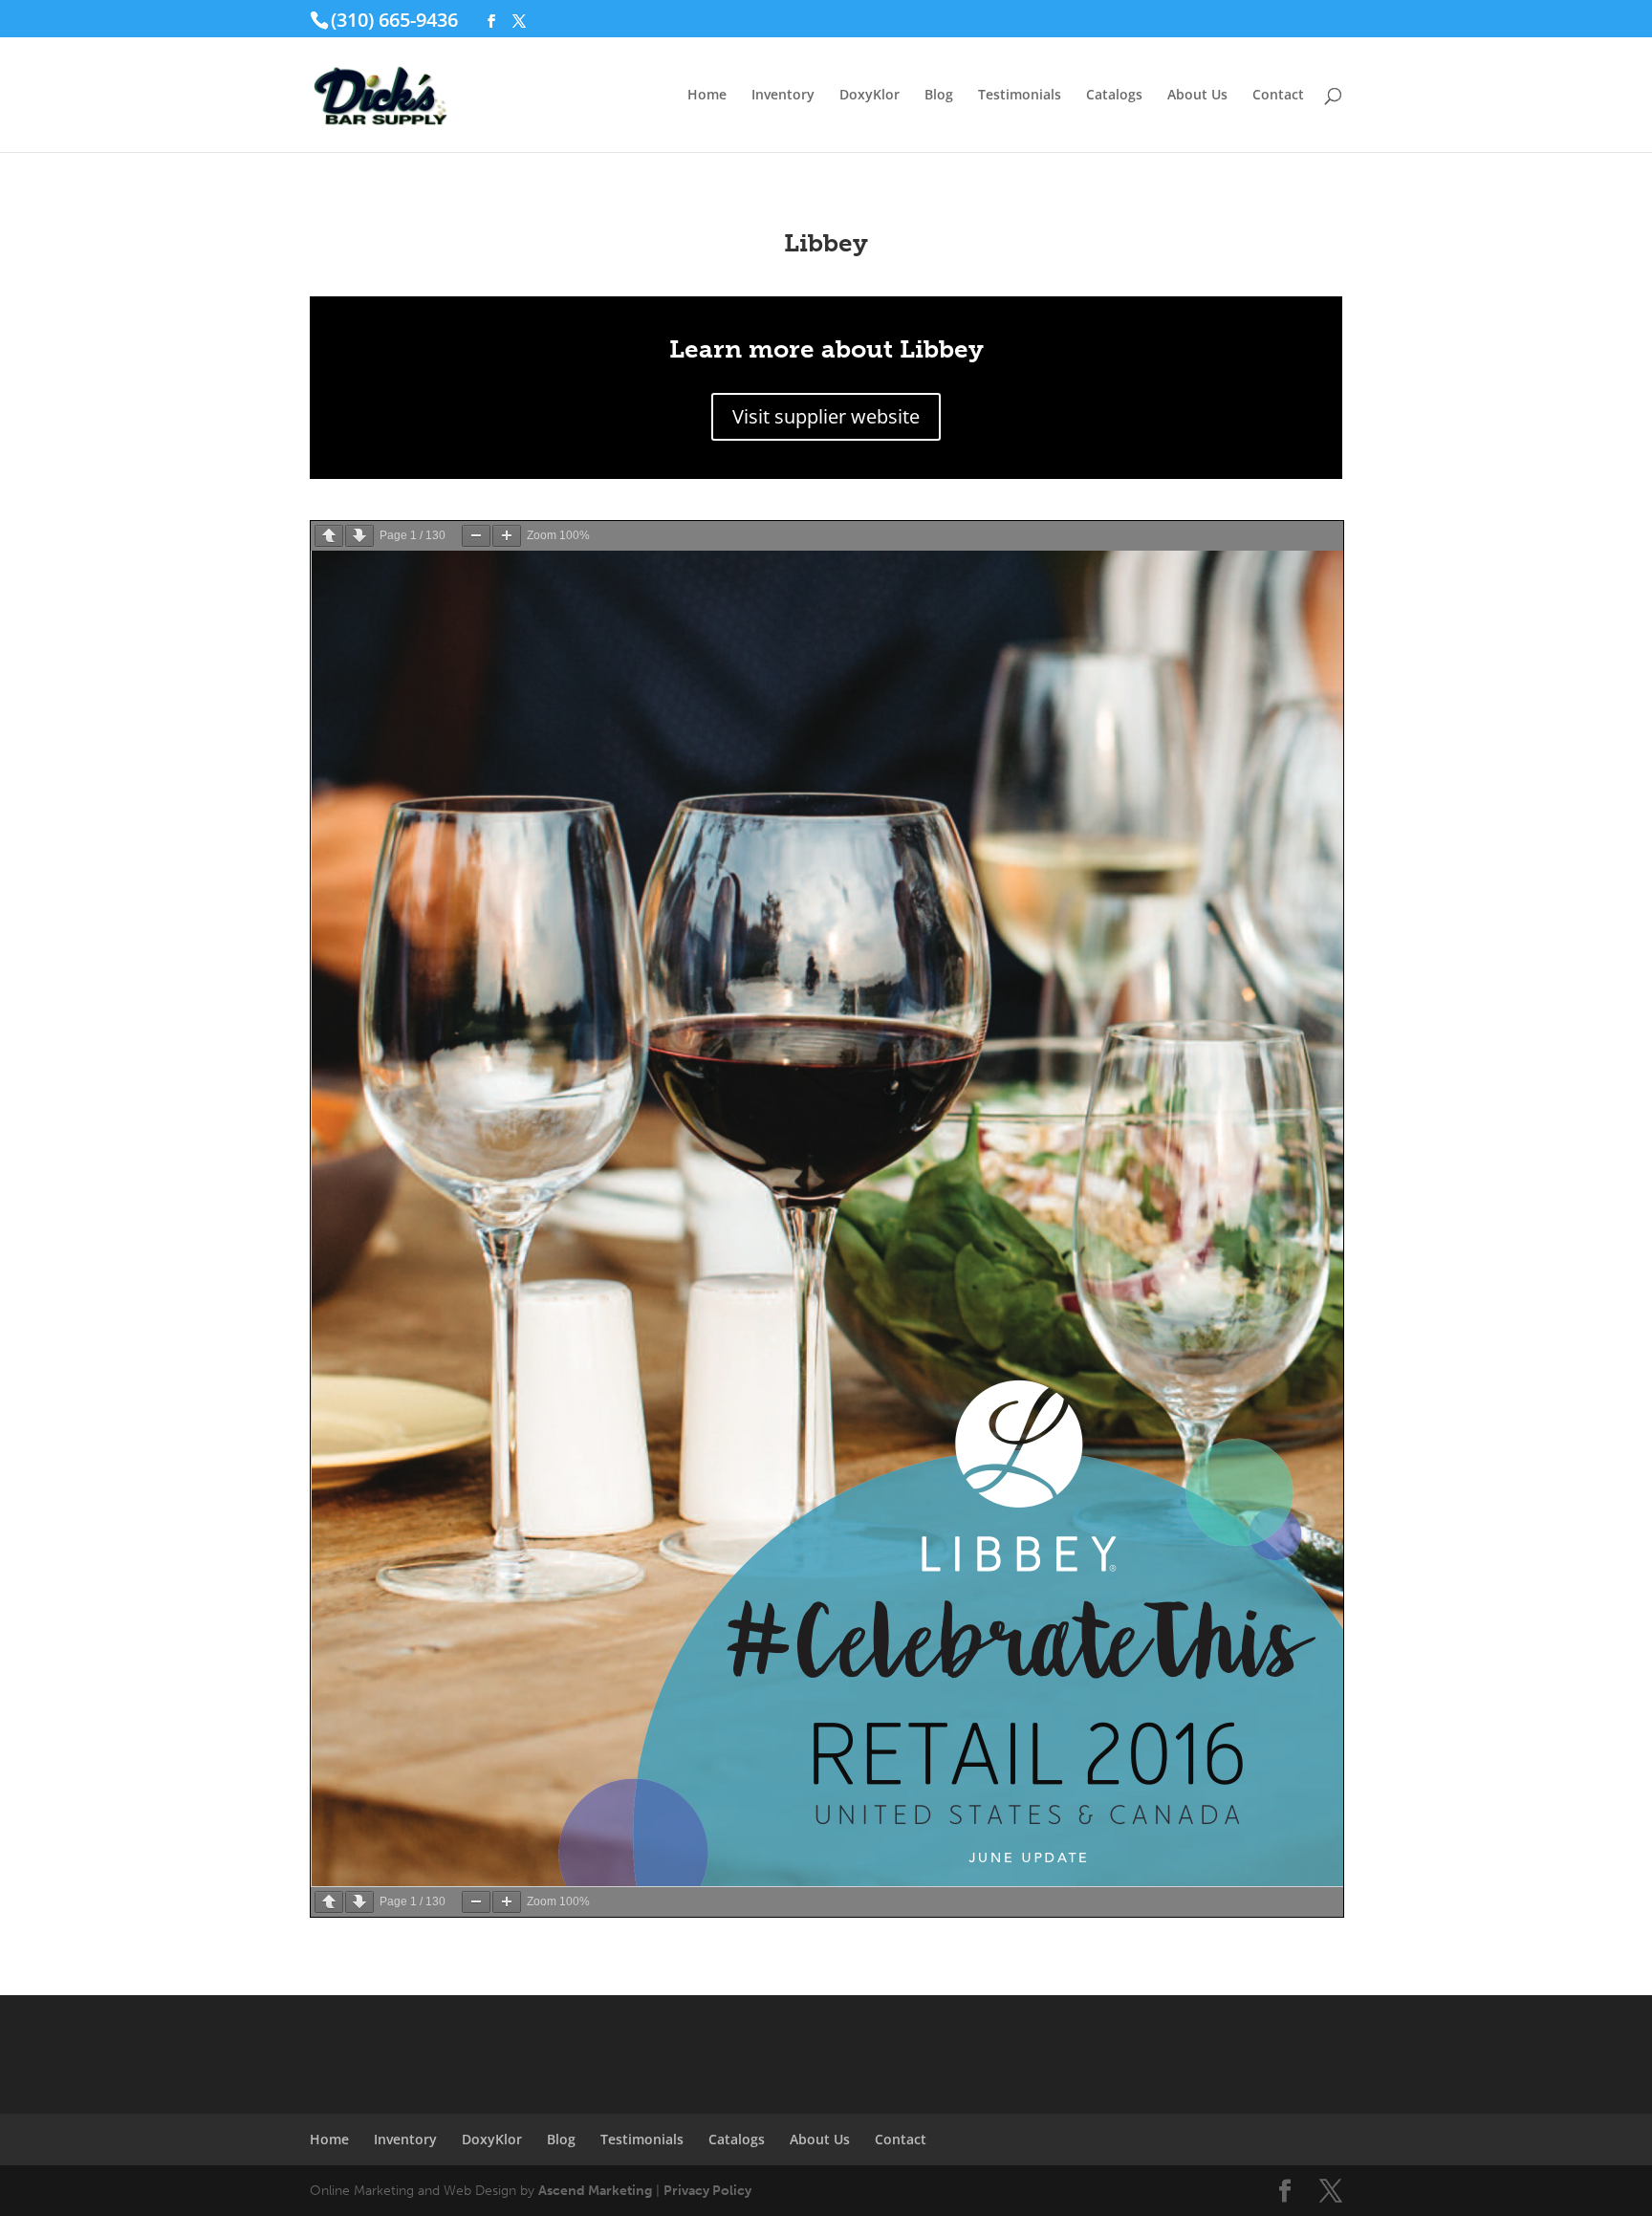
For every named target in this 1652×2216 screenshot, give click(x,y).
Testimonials (1020, 96)
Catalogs (1114, 96)
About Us (1197, 96)
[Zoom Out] (476, 536)
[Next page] (359, 536)
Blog (939, 96)
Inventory (783, 96)
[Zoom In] (507, 536)
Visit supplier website (826, 416)
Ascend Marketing (595, 2191)
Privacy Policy (707, 2191)
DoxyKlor (869, 96)
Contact (1278, 96)
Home (707, 96)
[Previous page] (329, 536)
